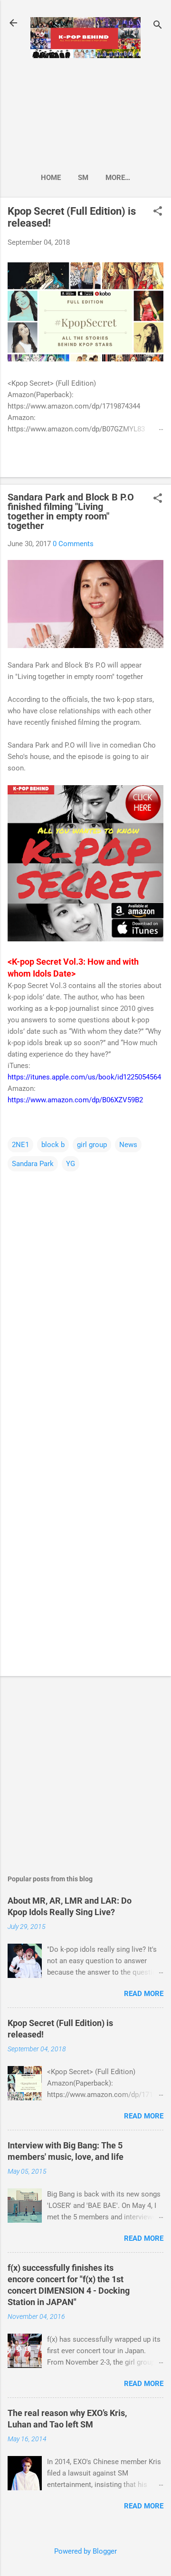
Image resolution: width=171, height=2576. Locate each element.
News (128, 1145)
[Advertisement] (85, 112)
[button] (158, 212)
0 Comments (73, 544)
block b (53, 1145)
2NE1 (20, 1145)
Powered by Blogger (85, 2551)
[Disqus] (85, 1292)
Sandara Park (33, 1164)
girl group (92, 1145)
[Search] (158, 26)
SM (83, 178)
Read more (144, 1994)
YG (71, 1164)
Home (51, 178)
